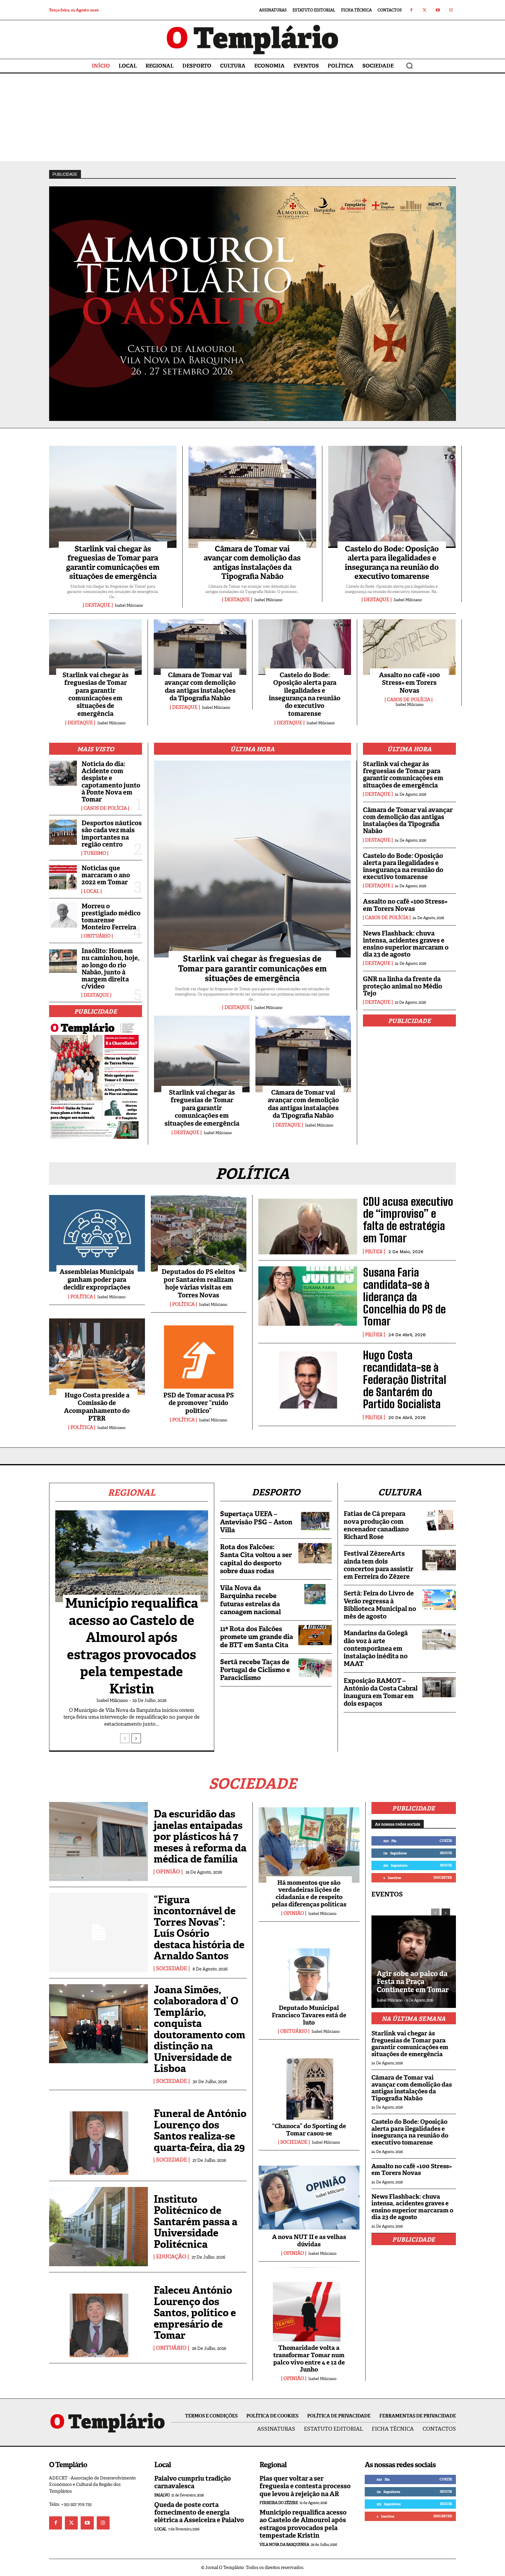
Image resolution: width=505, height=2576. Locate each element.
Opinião (168, 1872)
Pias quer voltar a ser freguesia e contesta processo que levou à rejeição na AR (305, 2486)
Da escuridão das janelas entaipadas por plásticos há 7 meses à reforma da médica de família (200, 1836)
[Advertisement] (252, 117)
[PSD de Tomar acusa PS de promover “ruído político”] (199, 1357)
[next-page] (136, 1738)
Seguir (446, 1853)
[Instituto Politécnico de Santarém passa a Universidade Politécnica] (98, 2226)
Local (91, 891)
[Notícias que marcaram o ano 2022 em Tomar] (63, 877)
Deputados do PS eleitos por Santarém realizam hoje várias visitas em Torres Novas (198, 1283)
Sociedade (172, 1969)
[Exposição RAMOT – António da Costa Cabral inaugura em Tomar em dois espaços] (439, 1687)
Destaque (98, 605)
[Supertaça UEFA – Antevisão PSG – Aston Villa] (315, 1520)
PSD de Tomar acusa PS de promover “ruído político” (199, 1403)
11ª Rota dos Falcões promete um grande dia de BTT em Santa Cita (257, 1637)
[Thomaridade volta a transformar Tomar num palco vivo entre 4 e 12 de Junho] (309, 2308)
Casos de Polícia (409, 700)
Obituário (97, 936)
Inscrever (443, 1877)
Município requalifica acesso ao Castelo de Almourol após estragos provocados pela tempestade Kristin (132, 1646)
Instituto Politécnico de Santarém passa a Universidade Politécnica (196, 2222)
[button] (409, 66)
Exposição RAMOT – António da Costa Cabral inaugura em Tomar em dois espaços (381, 1692)
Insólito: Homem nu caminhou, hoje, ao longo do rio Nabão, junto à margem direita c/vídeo (111, 969)
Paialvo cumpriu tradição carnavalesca (193, 2482)
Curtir (446, 1841)
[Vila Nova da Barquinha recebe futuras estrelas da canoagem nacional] (315, 1594)
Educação (171, 2257)
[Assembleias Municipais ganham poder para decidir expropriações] (97, 1233)
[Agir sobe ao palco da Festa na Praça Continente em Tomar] (414, 1955)
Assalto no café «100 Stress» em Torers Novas (409, 683)
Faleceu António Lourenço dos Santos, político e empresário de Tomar (195, 2313)
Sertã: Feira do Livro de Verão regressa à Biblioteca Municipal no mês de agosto (380, 1605)
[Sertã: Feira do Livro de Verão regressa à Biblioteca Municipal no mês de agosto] (439, 1600)
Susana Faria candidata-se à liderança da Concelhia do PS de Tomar (404, 1297)
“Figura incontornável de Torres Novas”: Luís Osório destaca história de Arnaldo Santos (199, 1928)
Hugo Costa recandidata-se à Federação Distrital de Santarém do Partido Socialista (405, 1380)
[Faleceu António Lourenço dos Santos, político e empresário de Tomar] (98, 2318)
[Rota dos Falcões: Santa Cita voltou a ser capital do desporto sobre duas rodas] (315, 1553)
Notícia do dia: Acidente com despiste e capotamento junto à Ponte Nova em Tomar (111, 782)
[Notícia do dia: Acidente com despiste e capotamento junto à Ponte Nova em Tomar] (63, 773)
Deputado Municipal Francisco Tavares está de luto (309, 2015)
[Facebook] (411, 10)
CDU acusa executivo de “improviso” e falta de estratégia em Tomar (408, 1220)
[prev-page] (125, 1738)
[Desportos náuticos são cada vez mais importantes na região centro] (63, 832)
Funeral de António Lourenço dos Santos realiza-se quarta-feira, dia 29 (200, 2130)
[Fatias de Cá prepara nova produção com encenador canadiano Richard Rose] (439, 1520)
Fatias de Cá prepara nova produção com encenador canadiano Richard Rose (376, 1525)
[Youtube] (438, 10)
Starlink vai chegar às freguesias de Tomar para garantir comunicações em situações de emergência (113, 563)
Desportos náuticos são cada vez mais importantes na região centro (112, 834)
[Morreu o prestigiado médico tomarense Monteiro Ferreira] (63, 915)
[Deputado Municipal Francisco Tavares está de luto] (309, 1968)
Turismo (95, 853)
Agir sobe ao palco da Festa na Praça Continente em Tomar (413, 1982)
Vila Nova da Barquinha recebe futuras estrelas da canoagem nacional (250, 1600)
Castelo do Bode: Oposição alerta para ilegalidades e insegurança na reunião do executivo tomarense (392, 563)
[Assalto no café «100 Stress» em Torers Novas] (409, 647)
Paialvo (162, 2495)
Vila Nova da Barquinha (284, 2545)
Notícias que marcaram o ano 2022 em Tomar (106, 875)
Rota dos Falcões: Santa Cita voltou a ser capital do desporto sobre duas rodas (256, 1559)
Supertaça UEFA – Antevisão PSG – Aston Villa (256, 1522)
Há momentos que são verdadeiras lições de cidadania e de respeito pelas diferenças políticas (309, 1894)
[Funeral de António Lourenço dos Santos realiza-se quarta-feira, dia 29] (98, 2135)
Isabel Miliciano (129, 605)
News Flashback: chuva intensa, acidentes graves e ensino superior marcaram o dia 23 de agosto (406, 944)
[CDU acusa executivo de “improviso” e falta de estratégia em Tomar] (308, 1225)
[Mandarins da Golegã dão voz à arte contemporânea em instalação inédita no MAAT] (439, 1639)
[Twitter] (424, 10)
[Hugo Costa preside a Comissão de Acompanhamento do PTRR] (97, 1357)
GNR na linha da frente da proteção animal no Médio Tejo (403, 986)
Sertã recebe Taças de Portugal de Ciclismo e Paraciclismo (255, 1670)
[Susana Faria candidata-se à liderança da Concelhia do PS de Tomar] (308, 1296)
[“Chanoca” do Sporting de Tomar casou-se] (309, 2086)
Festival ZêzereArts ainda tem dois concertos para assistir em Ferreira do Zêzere (378, 1565)
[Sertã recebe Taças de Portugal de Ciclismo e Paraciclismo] (315, 1668)
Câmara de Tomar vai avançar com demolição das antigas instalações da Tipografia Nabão (252, 563)
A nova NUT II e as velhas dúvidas (309, 2241)
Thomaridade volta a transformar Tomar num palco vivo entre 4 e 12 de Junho (309, 2359)
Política (82, 1297)
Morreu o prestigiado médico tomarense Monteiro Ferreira (111, 917)
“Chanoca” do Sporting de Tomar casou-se (309, 2130)
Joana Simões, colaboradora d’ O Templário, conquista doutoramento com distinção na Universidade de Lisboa (199, 2029)
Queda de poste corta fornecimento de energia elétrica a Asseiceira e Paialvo (199, 2513)
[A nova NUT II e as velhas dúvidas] (309, 2197)
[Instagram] (451, 10)
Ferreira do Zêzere (279, 2503)
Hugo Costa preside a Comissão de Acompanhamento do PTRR (97, 1407)
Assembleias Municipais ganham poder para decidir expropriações (97, 1280)
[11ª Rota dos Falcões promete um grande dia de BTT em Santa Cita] (315, 1635)
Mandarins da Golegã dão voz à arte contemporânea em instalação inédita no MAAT (376, 1648)
